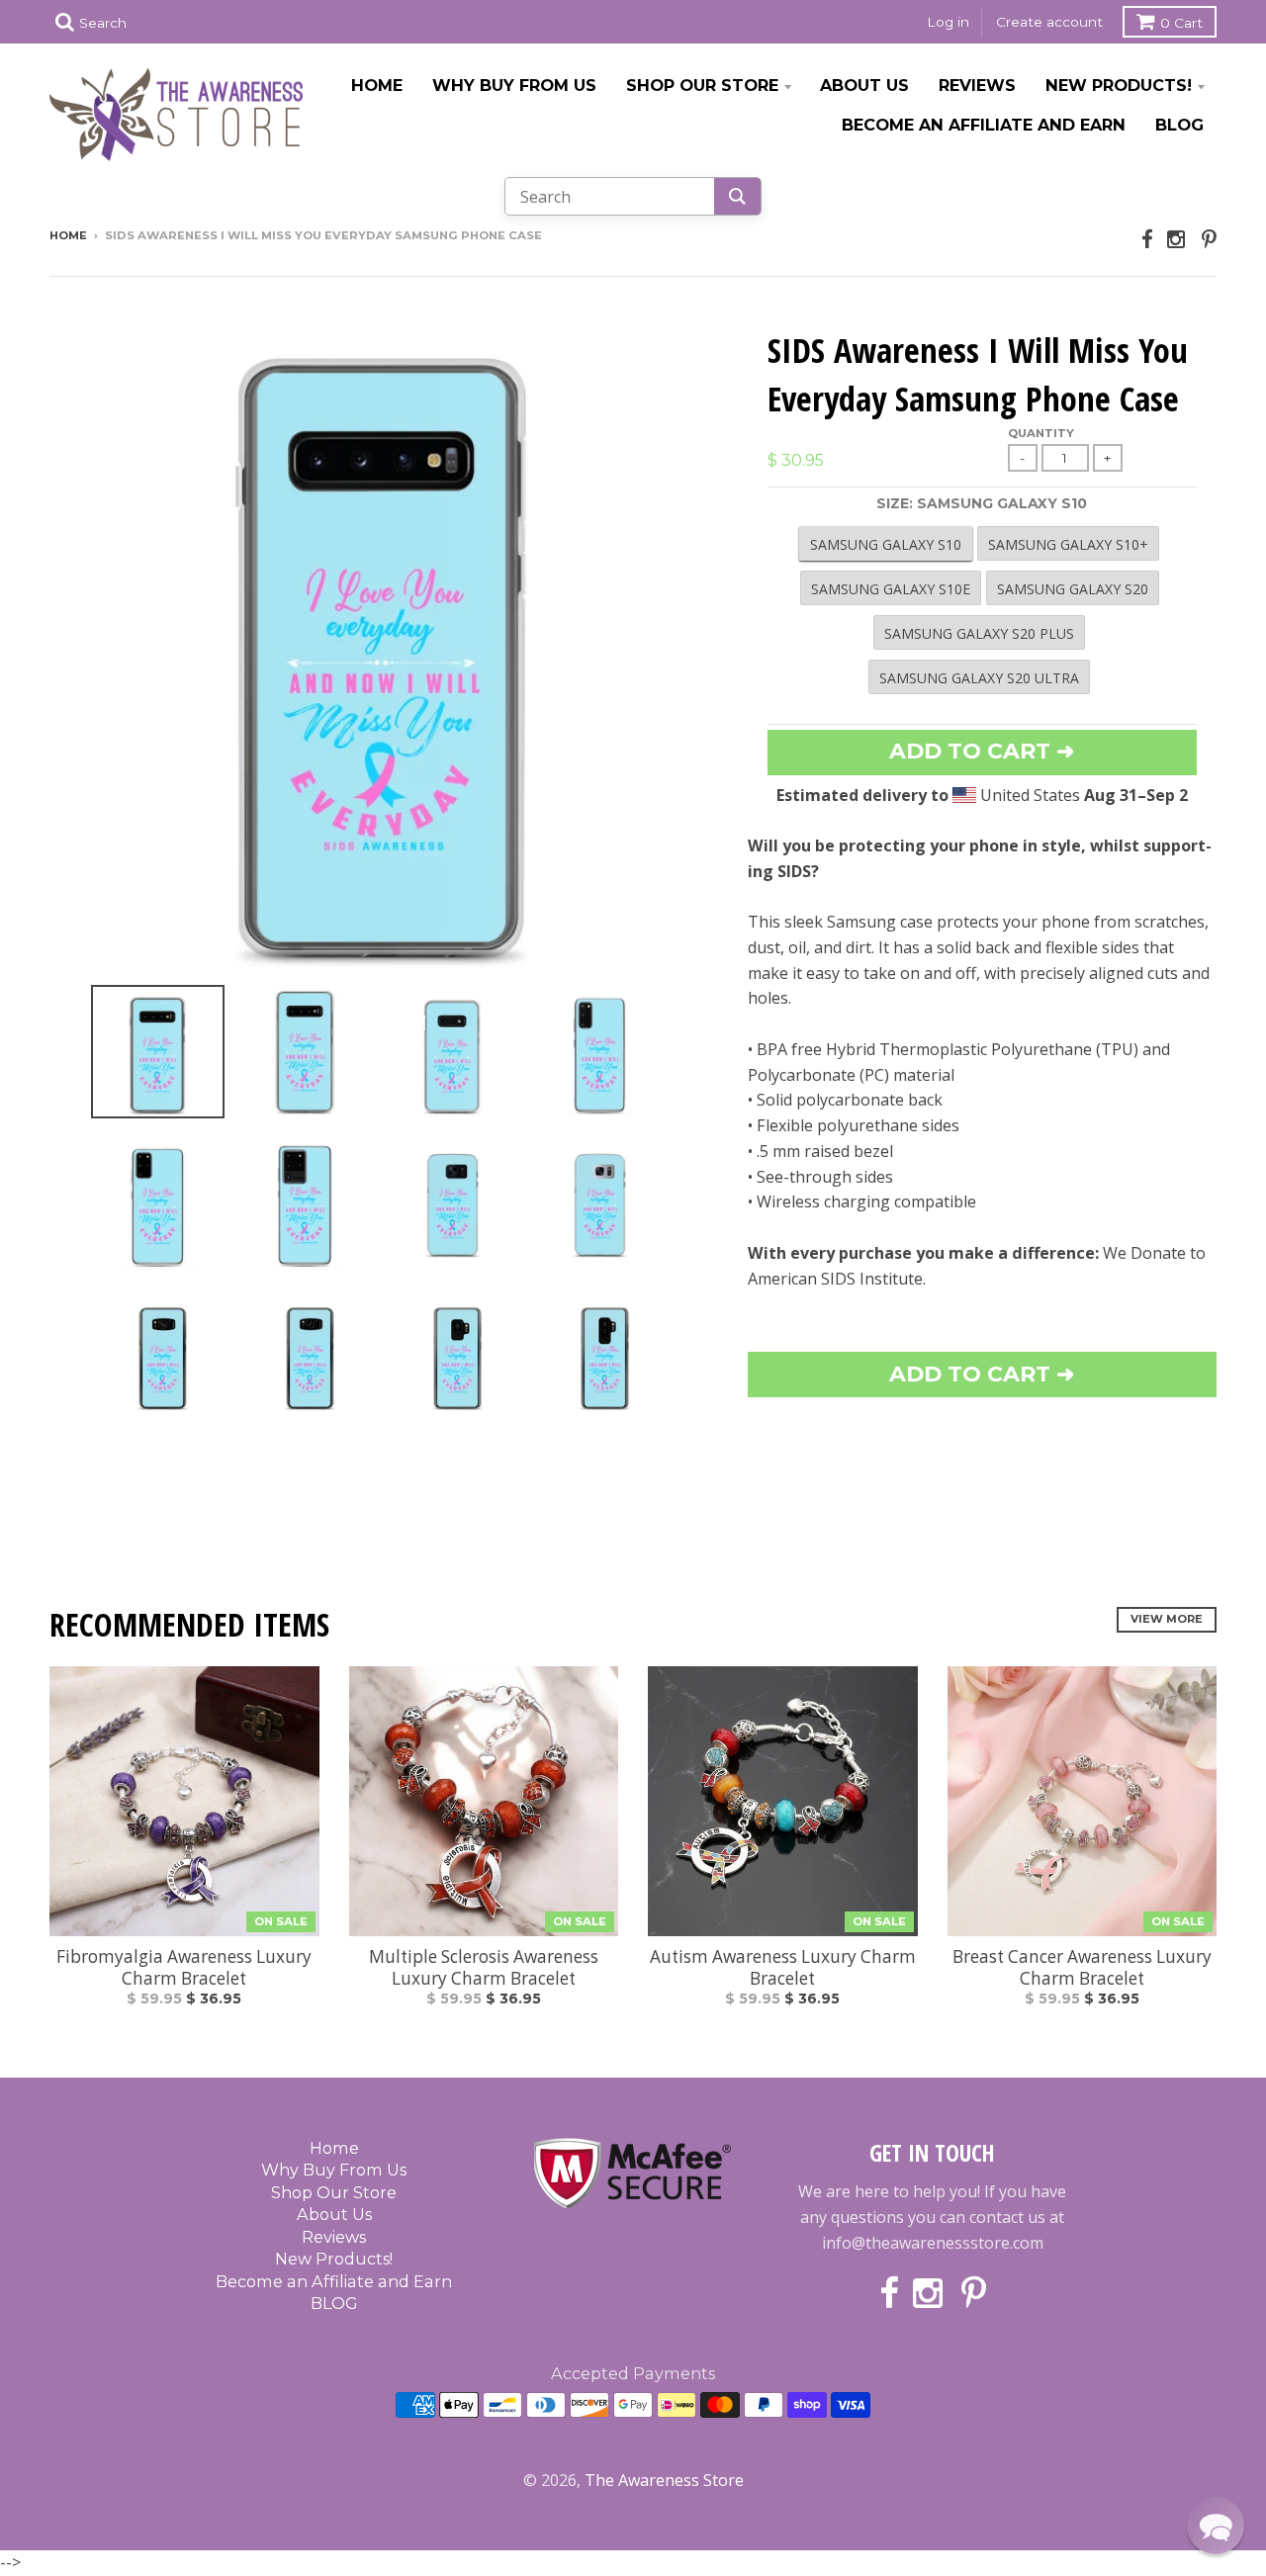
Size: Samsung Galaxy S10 (982, 503)
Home (377, 85)
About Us (864, 85)
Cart (1181, 23)
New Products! (1119, 85)
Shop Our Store (702, 85)
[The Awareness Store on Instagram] (1177, 239)
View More (1167, 1619)
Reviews (977, 85)
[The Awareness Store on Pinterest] (1209, 239)
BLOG (1179, 125)
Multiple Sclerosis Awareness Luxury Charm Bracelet (484, 1968)
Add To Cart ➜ (982, 1374)
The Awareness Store (664, 2480)
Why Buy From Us (514, 85)
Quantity (1041, 433)
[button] (1216, 2526)
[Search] (737, 196)
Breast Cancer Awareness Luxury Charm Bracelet (1082, 1968)
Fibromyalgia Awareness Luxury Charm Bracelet (184, 1968)
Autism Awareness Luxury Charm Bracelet (783, 1968)
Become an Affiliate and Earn (984, 125)
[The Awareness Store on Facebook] (1147, 239)
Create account (1049, 22)
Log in (948, 22)
